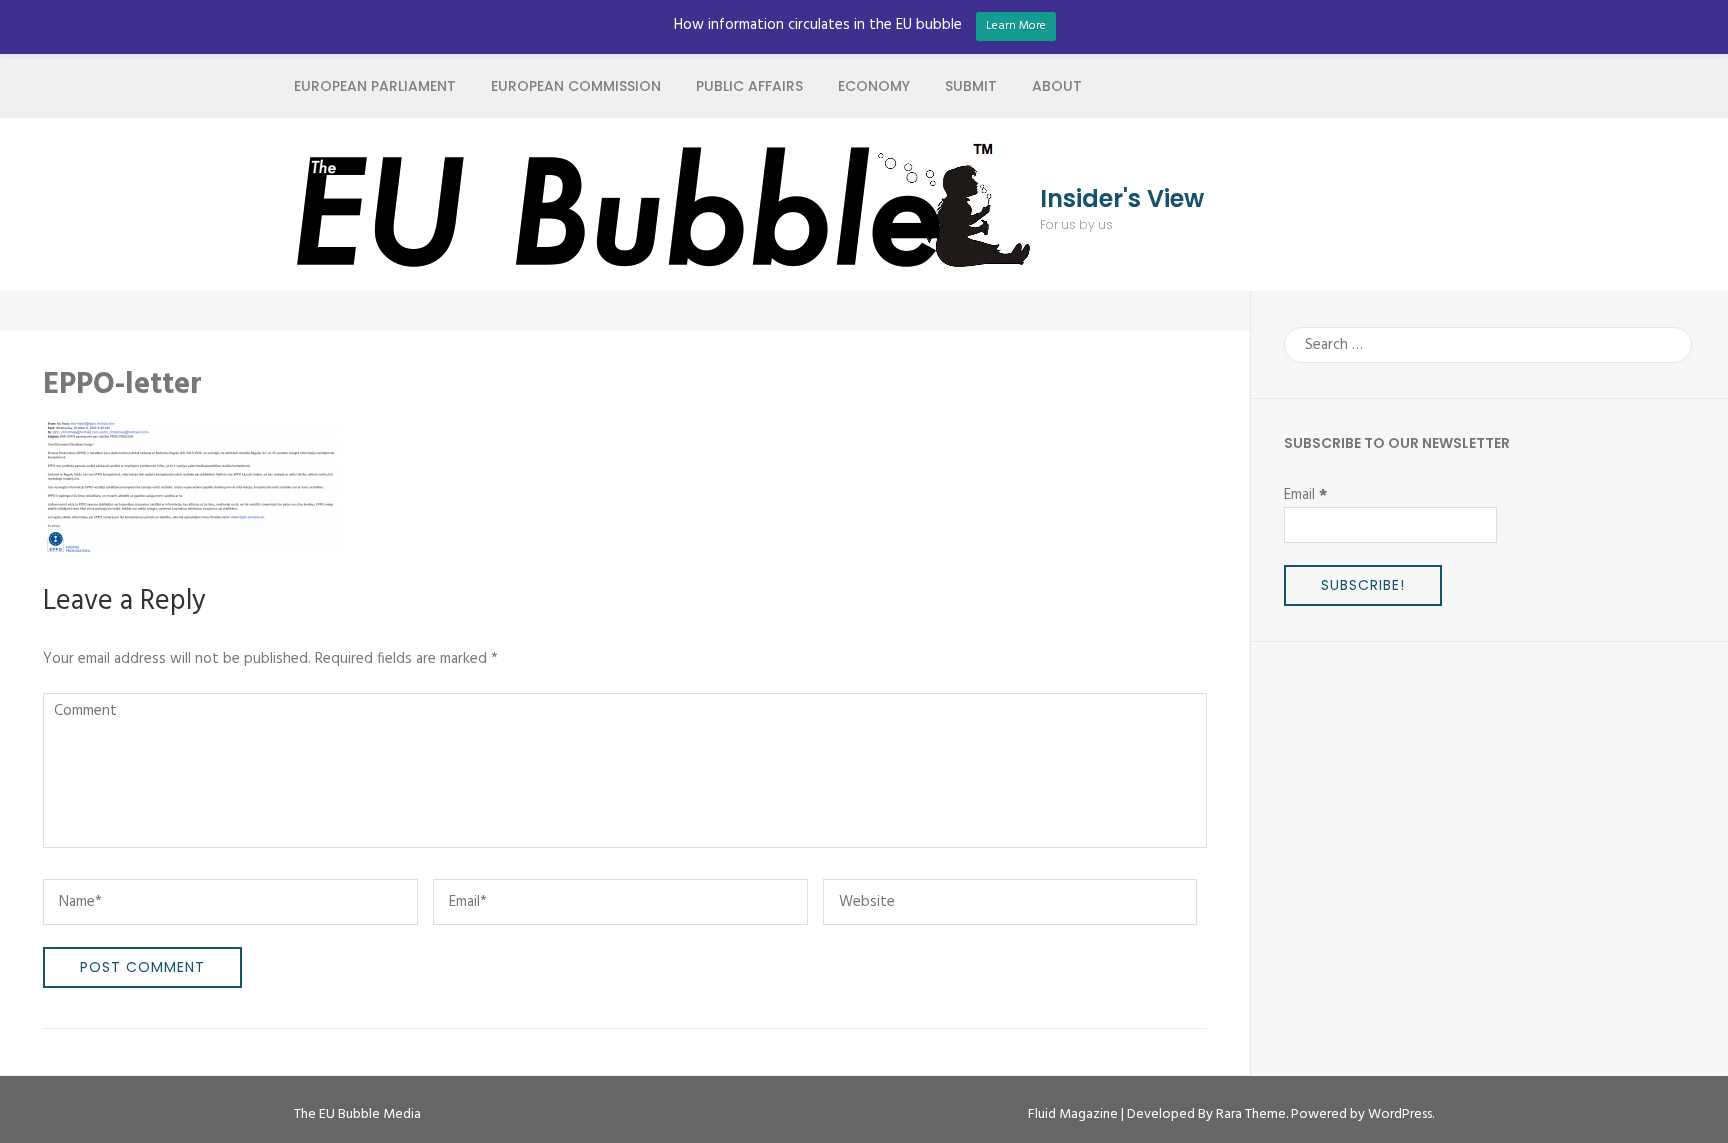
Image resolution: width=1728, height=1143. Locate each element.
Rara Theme (1251, 1114)
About (1057, 86)
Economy (874, 86)
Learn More (1016, 26)
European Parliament (375, 86)
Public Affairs (749, 86)
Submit (971, 86)
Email (1305, 495)
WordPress (1400, 1114)
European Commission (576, 86)
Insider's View (1122, 199)
